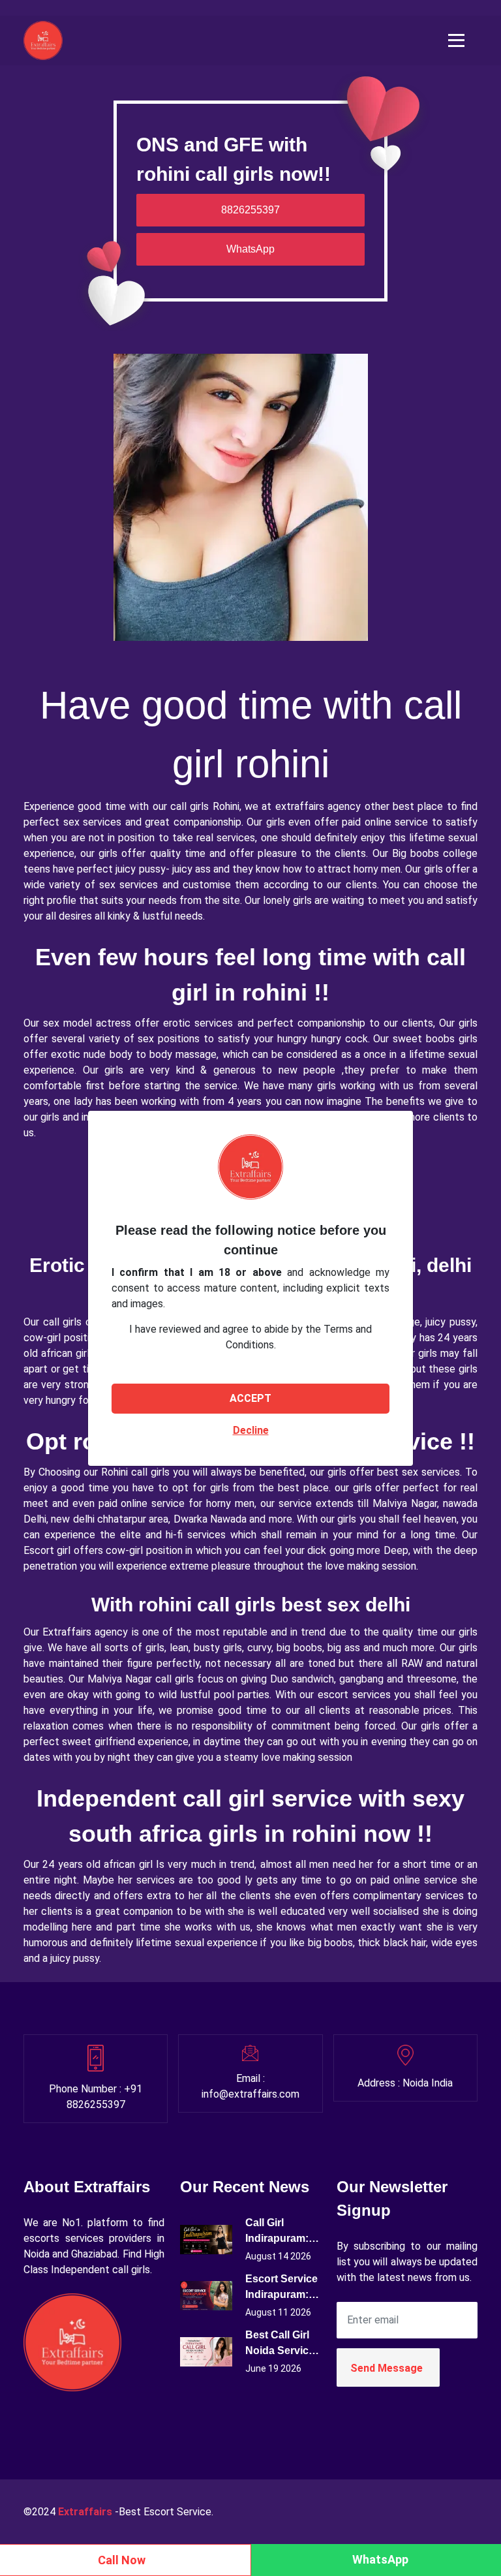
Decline (251, 1430)
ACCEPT (250, 1398)
